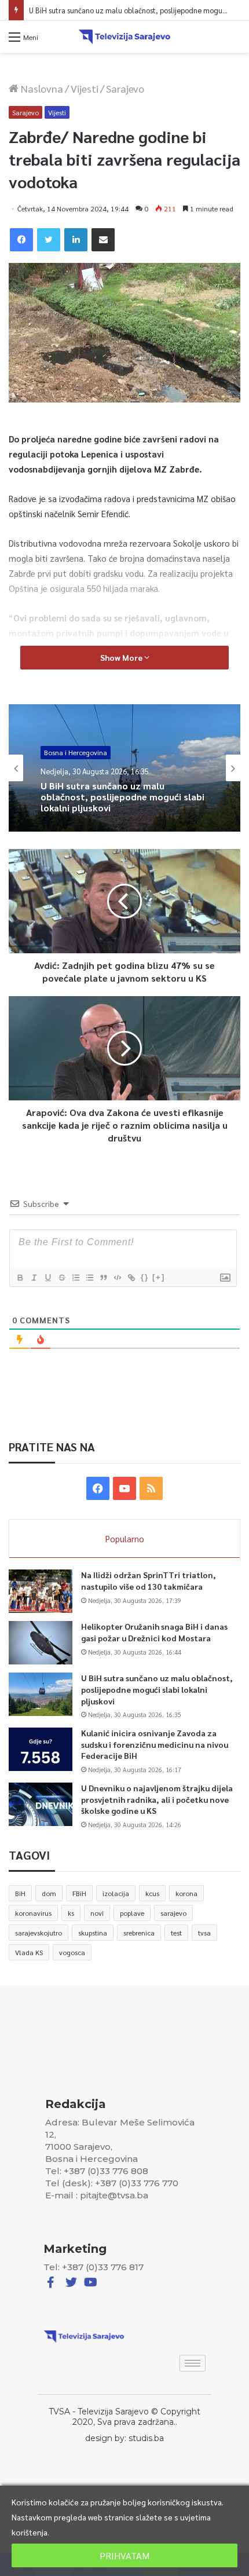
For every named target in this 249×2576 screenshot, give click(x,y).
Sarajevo (125, 88)
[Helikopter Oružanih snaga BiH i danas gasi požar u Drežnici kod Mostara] (41, 1643)
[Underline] (47, 1278)
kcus (152, 1893)
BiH (20, 1893)
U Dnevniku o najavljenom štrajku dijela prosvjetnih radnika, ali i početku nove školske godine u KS (157, 1799)
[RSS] (151, 1488)
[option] (124, 768)
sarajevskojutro (39, 1933)
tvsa (204, 1933)
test (176, 1933)
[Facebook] (21, 240)
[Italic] (34, 1278)
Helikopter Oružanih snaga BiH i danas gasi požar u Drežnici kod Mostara (154, 1632)
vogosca (72, 1952)
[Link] (131, 1278)
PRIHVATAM (124, 2555)
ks (71, 1913)
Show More (122, 657)
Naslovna (41, 88)
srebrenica (139, 1933)
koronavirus (33, 1913)
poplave (132, 1913)
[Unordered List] (89, 1278)
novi (97, 1913)
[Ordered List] (75, 1278)
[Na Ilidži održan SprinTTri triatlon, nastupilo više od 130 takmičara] (41, 1591)
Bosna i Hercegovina (76, 753)
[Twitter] (49, 240)
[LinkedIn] (76, 240)
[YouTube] (124, 1488)
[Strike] (61, 1278)
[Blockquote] (103, 1278)
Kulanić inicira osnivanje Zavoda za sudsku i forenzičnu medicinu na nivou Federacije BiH (155, 1744)
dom (49, 1893)
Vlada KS (29, 1952)
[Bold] (20, 1278)
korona (186, 1893)
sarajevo (173, 1913)
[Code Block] (117, 1278)
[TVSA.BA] (124, 37)
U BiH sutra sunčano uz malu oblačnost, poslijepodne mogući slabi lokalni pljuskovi (122, 797)
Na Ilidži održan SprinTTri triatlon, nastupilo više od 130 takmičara (149, 1580)
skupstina (93, 1933)
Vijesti (85, 88)
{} (145, 1277)
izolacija (116, 1893)
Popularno (125, 1538)
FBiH (79, 1893)
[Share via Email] (103, 240)
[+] (159, 1277)
